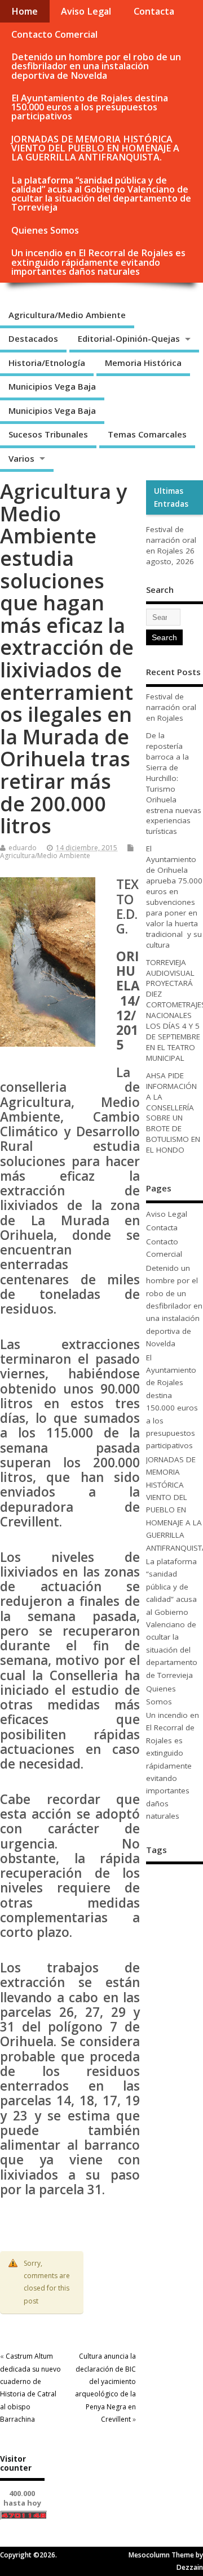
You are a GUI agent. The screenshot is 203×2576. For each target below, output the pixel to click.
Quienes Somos (45, 230)
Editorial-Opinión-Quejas (129, 338)
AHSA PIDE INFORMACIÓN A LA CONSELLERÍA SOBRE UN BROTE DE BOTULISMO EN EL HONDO (173, 1113)
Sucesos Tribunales (48, 434)
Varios (21, 458)
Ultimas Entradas (171, 497)
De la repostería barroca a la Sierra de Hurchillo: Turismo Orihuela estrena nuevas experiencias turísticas (174, 783)
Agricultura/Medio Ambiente (67, 315)
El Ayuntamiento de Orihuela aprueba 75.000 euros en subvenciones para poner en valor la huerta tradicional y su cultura (174, 896)
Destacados (33, 338)
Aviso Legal (86, 11)
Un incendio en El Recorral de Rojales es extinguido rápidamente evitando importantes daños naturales (98, 262)
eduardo (23, 848)
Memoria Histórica (143, 363)
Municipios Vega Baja (52, 386)
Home (25, 11)
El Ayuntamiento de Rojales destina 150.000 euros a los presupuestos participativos (90, 107)
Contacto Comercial (54, 34)
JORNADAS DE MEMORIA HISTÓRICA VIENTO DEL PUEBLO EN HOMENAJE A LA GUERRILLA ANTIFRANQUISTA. (95, 148)
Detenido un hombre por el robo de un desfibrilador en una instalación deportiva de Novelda (96, 66)
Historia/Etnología (47, 363)
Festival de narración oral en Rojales (171, 540)
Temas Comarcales (147, 434)
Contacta (154, 11)
